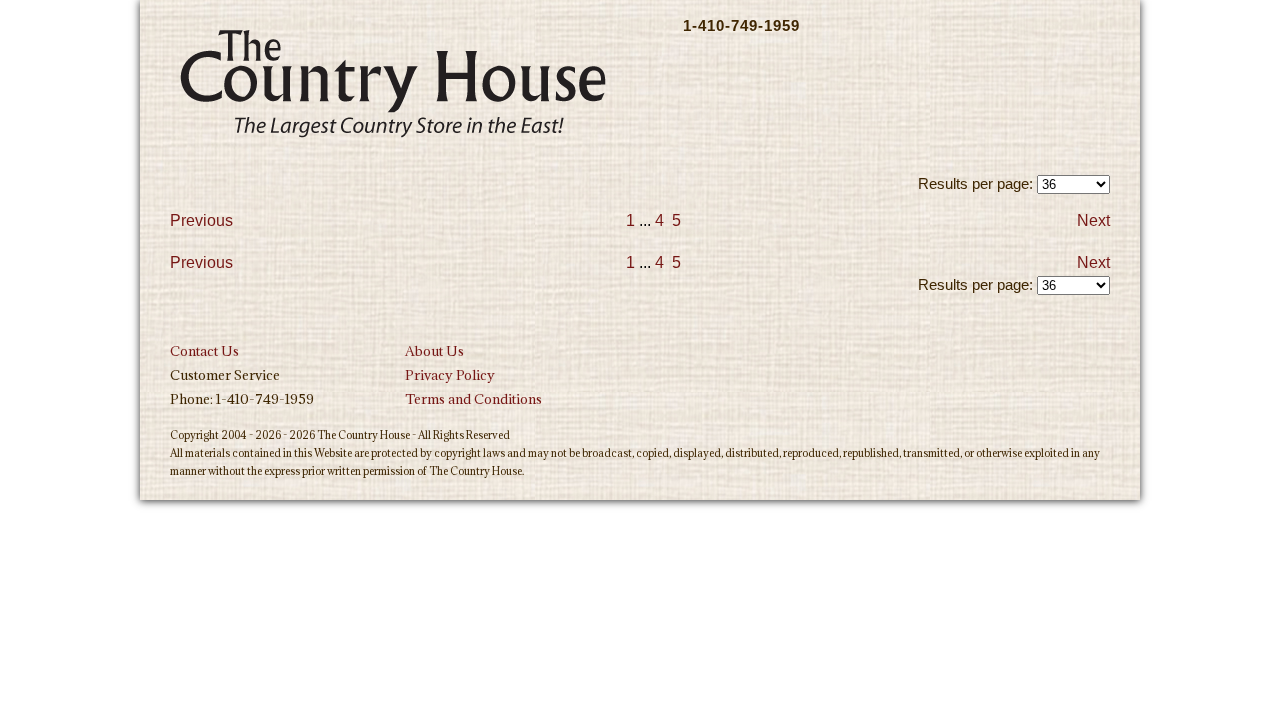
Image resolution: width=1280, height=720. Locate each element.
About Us (434, 351)
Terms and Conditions (473, 399)
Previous (201, 220)
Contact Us (204, 351)
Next (1093, 220)
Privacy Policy (450, 375)
